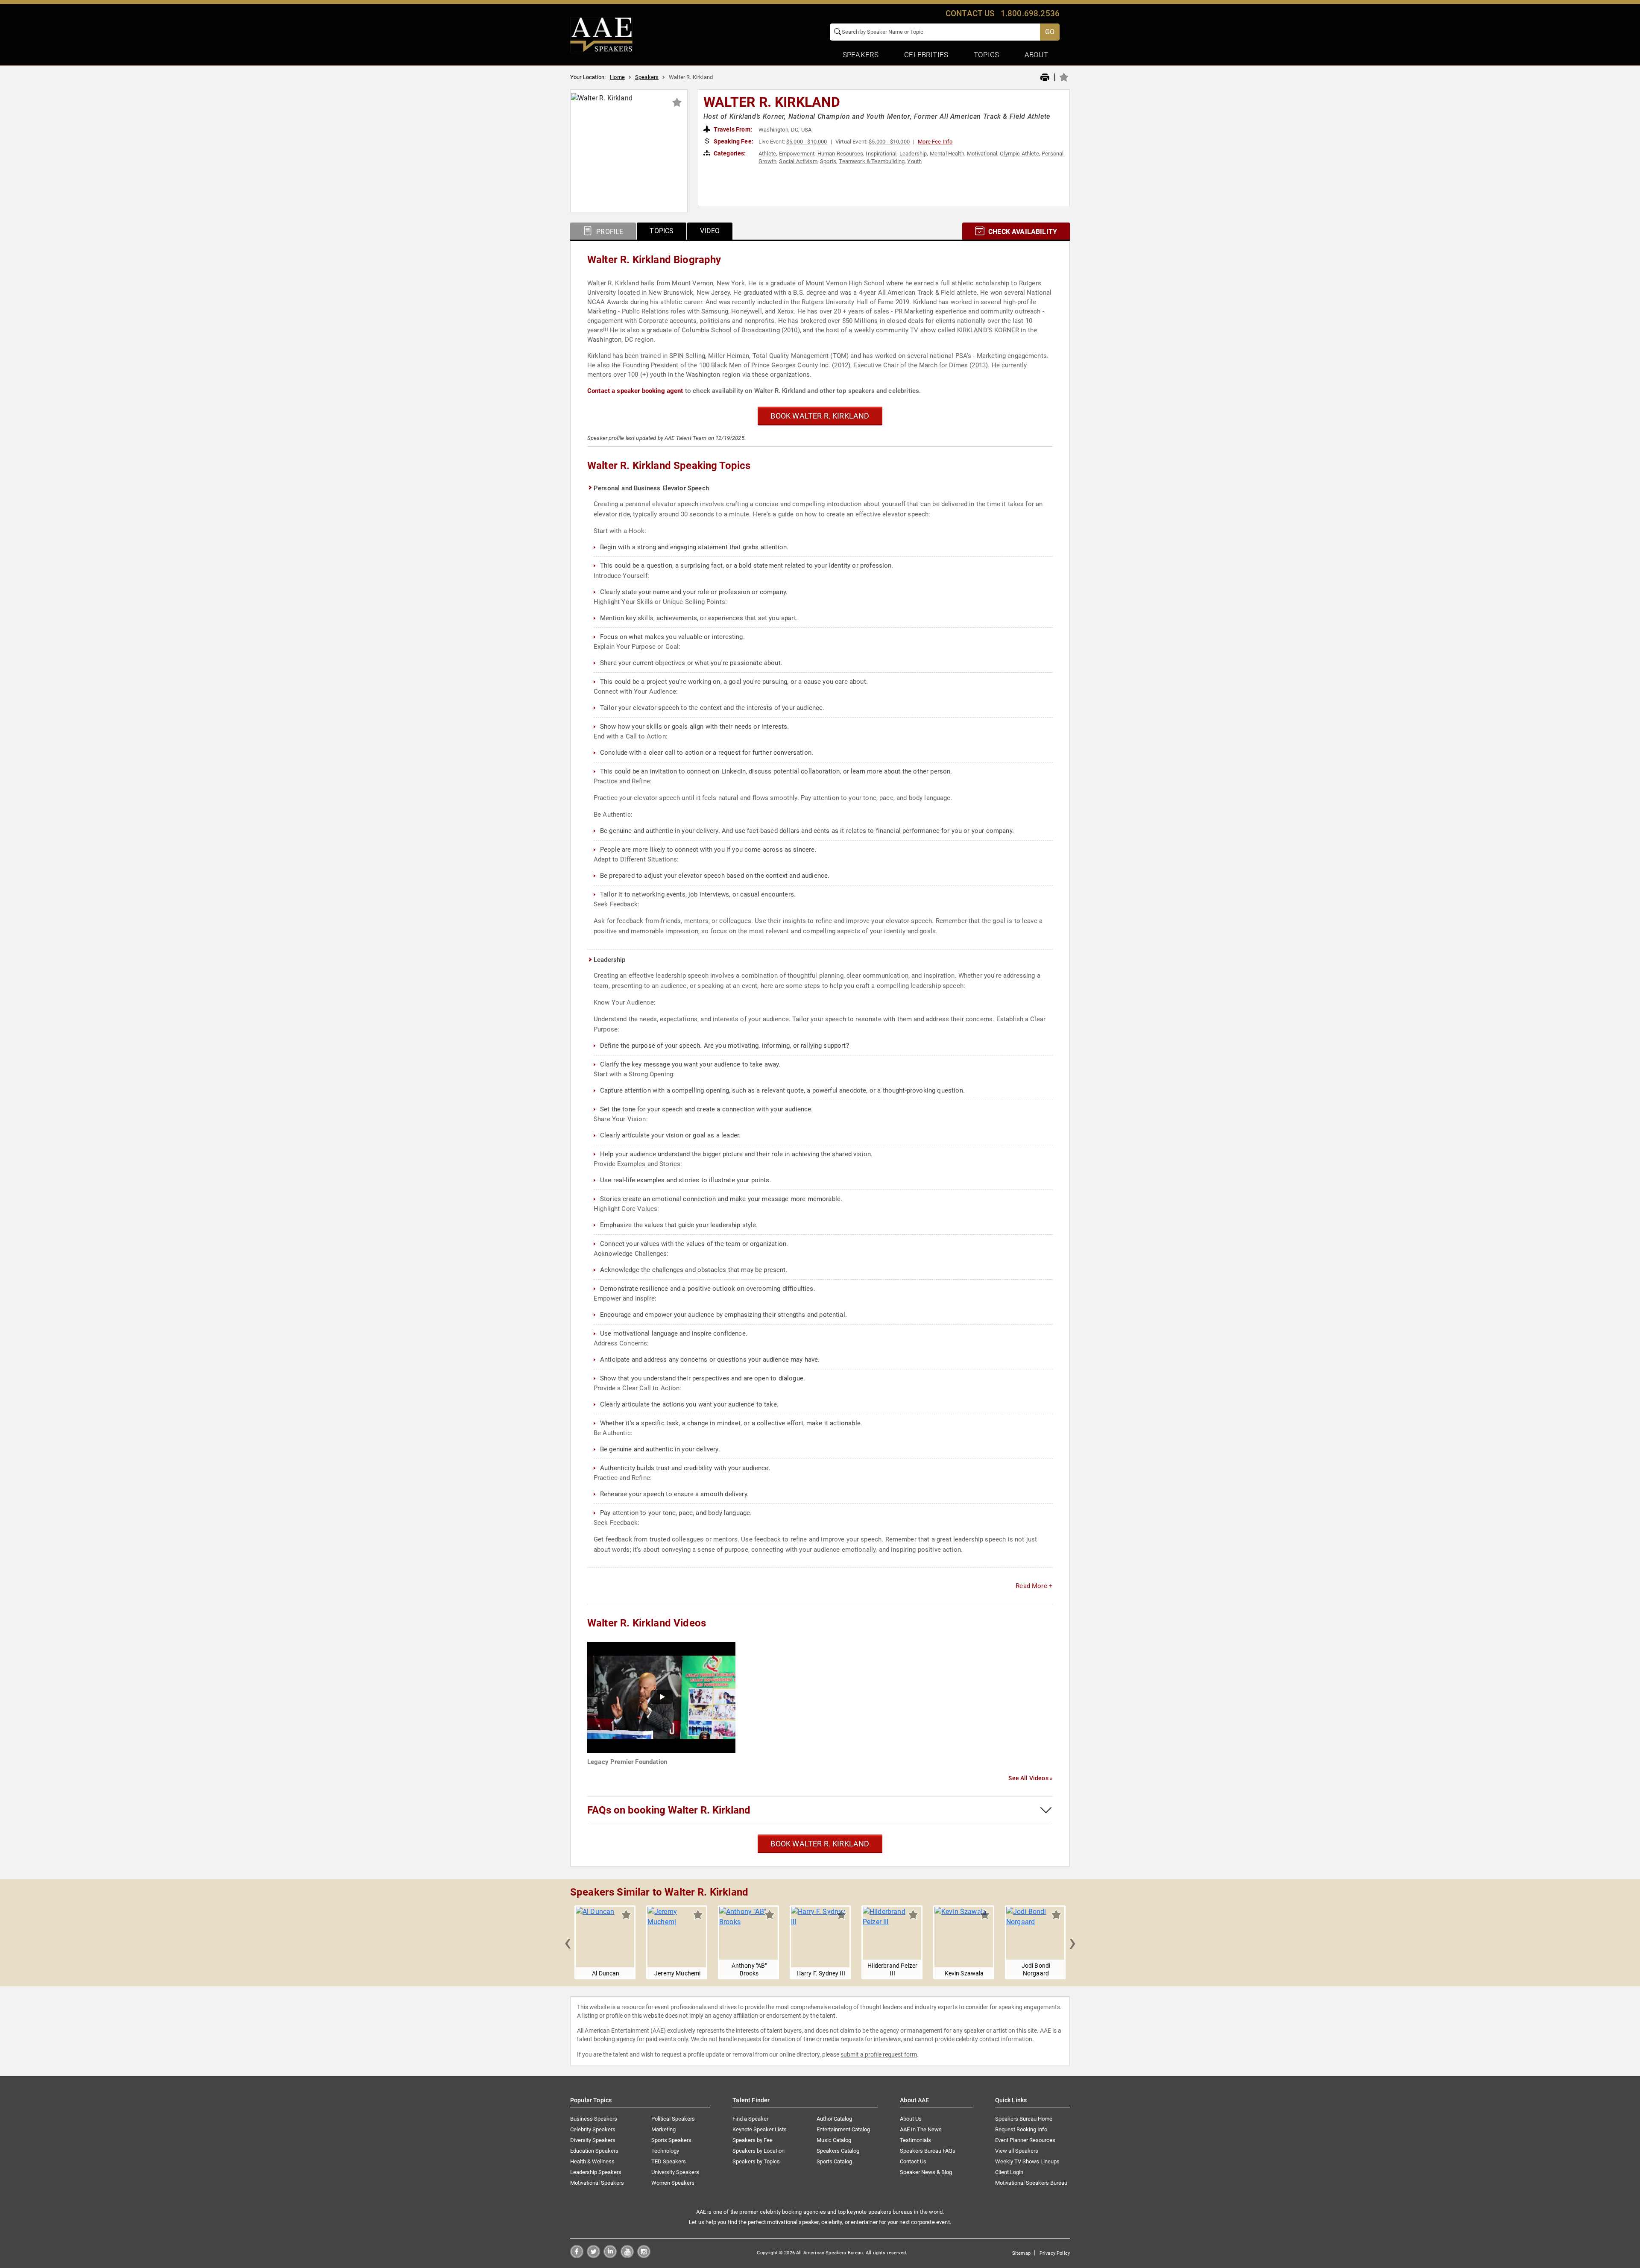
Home (617, 77)
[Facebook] (577, 2256)
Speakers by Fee (753, 2140)
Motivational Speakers (597, 2183)
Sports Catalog (834, 2161)
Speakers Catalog (838, 2151)
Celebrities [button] (926, 55)
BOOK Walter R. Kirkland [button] (820, 416)
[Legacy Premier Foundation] (661, 1697)
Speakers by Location (758, 2151)
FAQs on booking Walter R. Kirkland (669, 1810)
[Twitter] (593, 2256)
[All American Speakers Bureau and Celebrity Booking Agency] (601, 34)
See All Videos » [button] (1031, 1778)
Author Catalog (834, 2119)
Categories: (729, 153)
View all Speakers (1017, 2151)
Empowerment (797, 154)
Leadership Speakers (596, 2172)
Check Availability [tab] (1022, 232)
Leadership (913, 154)
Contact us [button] (970, 13)
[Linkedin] (610, 2256)
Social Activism (798, 161)
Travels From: (732, 129)
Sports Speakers (671, 2140)
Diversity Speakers (593, 2140)
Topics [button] (986, 55)
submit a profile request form (879, 2054)
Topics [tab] (662, 231)
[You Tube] (627, 2256)
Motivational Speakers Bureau (1031, 2183)
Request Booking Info (1021, 2129)
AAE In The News (921, 2129)
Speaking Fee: (733, 141)
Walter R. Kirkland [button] (772, 102)
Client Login (1009, 2172)
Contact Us (913, 2161)
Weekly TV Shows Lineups (1027, 2161)
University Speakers (675, 2172)
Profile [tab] (609, 232)
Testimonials (915, 2140)
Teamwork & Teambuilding (872, 161)
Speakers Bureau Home (1024, 2119)
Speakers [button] (861, 55)
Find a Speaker (750, 2119)
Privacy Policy (1055, 2253)
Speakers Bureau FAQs (928, 2151)
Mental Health (947, 154)
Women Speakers (673, 2183)
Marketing (663, 2129)
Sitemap (1021, 2253)
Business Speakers (594, 2119)
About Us (911, 2119)
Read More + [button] (1034, 1586)
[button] (568, 1942)
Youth (914, 161)
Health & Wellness (592, 2161)
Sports (828, 161)
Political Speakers (673, 2119)
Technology (665, 2151)
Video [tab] (710, 231)
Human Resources (840, 154)
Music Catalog (834, 2140)
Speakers (647, 77)
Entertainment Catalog (843, 2129)
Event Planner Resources (1025, 2140)
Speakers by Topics (756, 2161)
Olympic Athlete (1019, 154)
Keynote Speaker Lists (760, 2129)
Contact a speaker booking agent (635, 391)
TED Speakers (669, 2161)
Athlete (767, 154)
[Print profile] (1045, 78)
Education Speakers (594, 2151)
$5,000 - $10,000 (807, 142)
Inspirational (881, 154)
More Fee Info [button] (935, 142)
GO (1050, 32)
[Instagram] (644, 2256)
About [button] (1036, 55)
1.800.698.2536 (1030, 13)
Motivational (982, 154)
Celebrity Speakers (593, 2129)
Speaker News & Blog (926, 2172)
